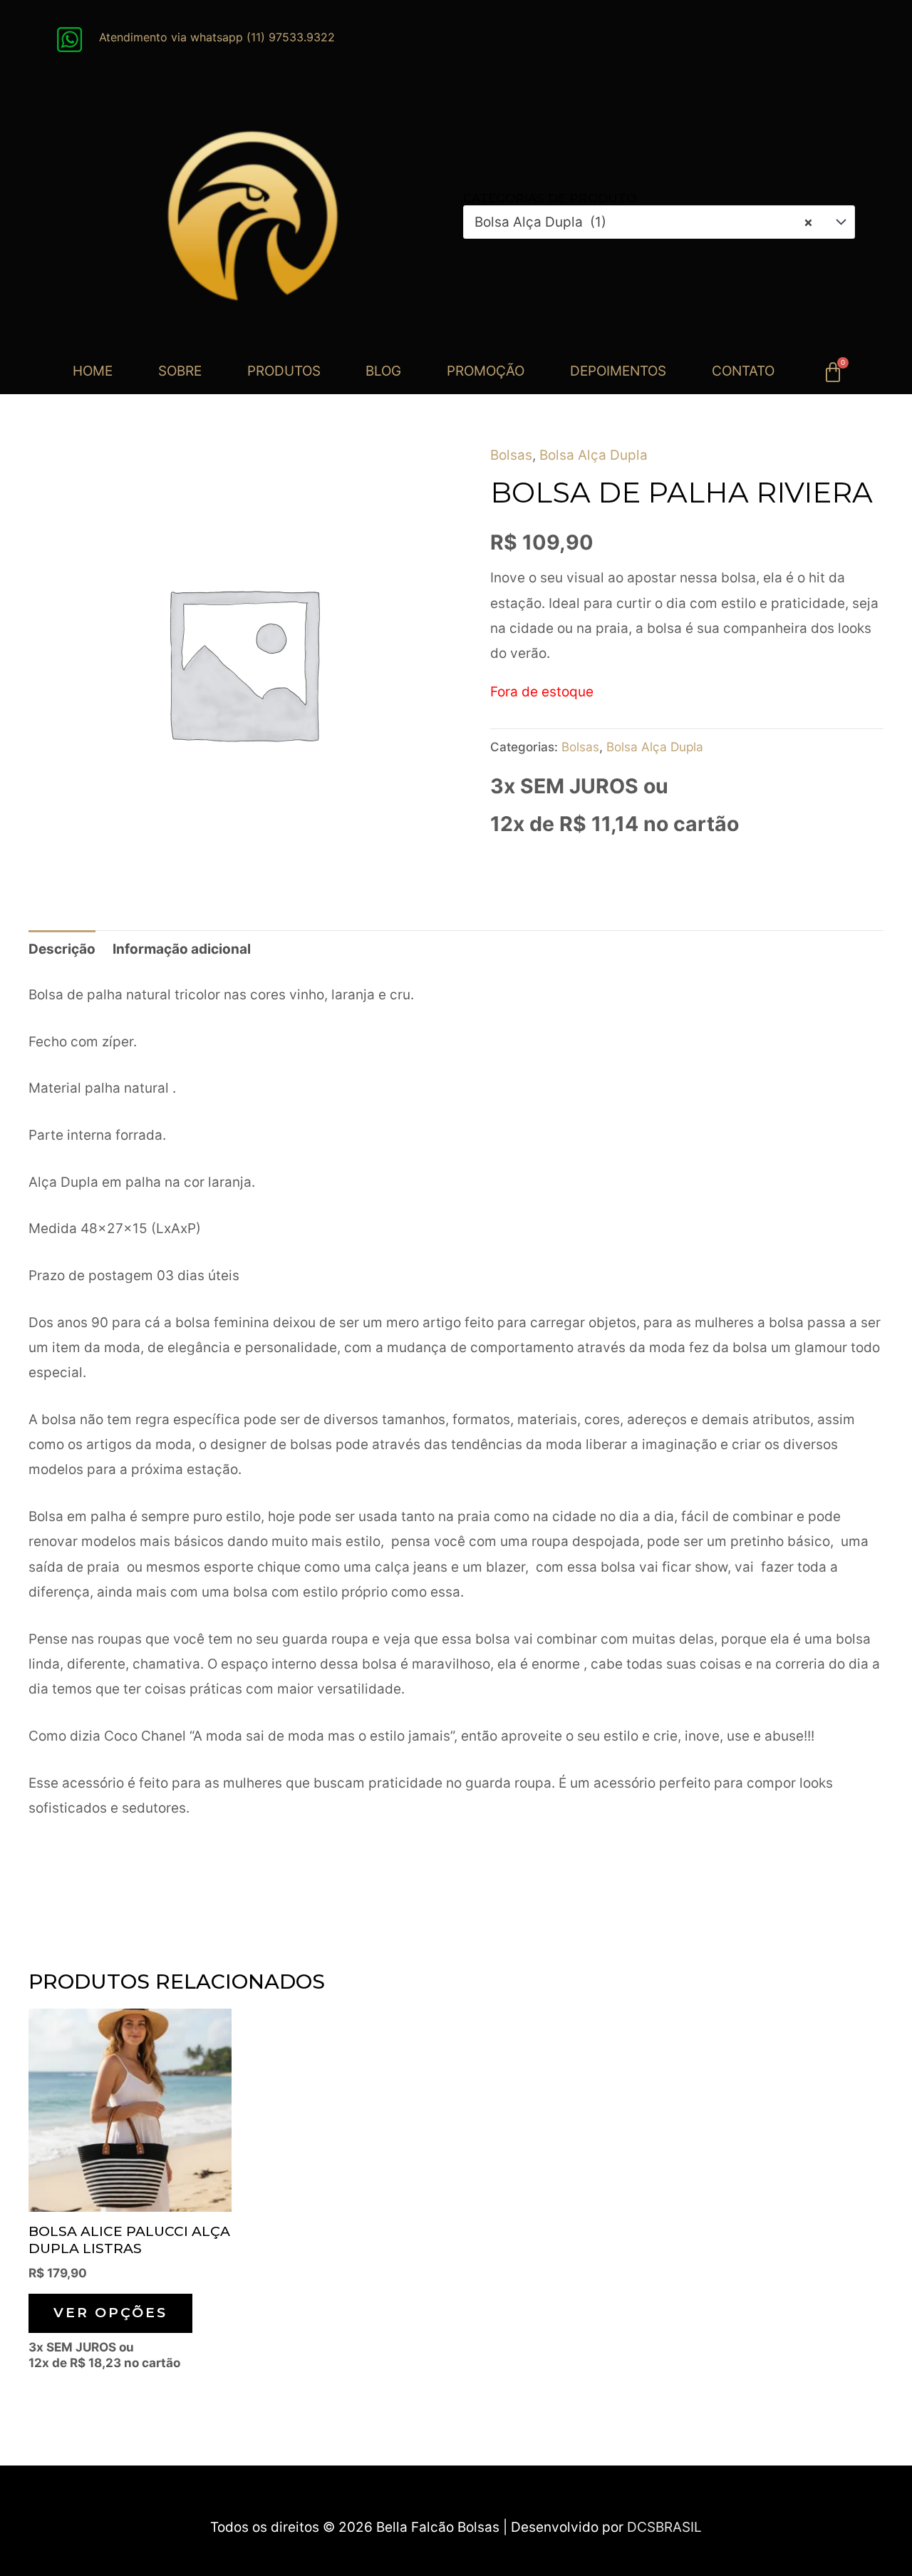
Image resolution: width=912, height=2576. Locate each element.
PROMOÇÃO (486, 371)
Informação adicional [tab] (182, 949)
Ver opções (110, 2313)
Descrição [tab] (62, 949)
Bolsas (511, 455)
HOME (93, 371)
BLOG (383, 371)
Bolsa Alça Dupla (594, 455)
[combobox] (659, 222)
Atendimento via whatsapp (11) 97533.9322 (217, 37)
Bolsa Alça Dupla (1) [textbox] (644, 222)
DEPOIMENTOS (618, 371)
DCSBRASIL (664, 2527)
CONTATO (743, 371)
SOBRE (180, 371)
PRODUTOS (284, 371)
